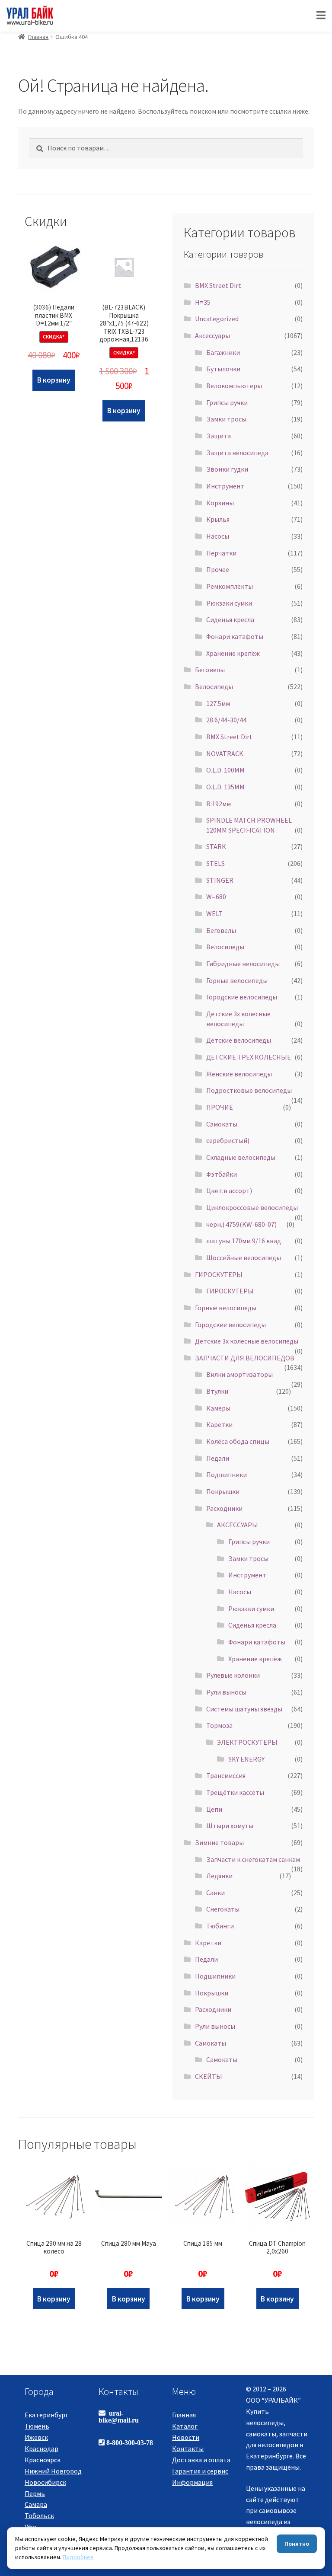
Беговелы (210, 670)
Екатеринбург (46, 2415)
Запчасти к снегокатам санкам (253, 1859)
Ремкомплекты (230, 586)
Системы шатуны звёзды (244, 1709)
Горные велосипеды (237, 980)
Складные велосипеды (241, 1157)
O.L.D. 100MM (225, 770)
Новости (186, 2437)
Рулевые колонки (233, 1675)
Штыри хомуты (230, 1826)
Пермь (35, 2493)
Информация (192, 2482)
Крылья (218, 519)
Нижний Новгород (53, 2471)
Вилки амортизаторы (239, 1374)
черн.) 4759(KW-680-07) (241, 1224)
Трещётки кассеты (235, 1792)
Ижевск (36, 2437)
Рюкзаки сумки (229, 603)
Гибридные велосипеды (243, 964)
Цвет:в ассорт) (229, 1191)
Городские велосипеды (242, 997)
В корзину (54, 380)
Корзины (220, 503)
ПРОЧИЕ (220, 1107)
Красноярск (43, 2460)
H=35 (203, 302)
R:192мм (219, 804)
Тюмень (37, 2426)
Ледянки (219, 1876)
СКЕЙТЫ (209, 2076)
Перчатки (221, 553)
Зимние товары (219, 1842)
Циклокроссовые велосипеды (252, 1207)
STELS (215, 863)
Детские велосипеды (239, 1040)
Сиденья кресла (230, 619)
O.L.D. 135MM (225, 787)
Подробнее (78, 2557)
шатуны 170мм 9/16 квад (244, 1241)
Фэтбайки (222, 1174)
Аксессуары (212, 335)
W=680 (216, 897)
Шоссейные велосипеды (244, 1258)
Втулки (217, 1391)
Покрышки (223, 1491)
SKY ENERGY (246, 1759)
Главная (38, 37)
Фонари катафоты (235, 636)
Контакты (188, 2448)
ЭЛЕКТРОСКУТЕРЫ (247, 1742)
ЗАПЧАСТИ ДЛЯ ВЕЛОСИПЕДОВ (245, 1358)
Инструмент (225, 486)
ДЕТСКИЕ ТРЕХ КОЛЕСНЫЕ (249, 1057)
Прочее (218, 569)
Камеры (218, 1408)
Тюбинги (220, 1926)
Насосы (218, 536)
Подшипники (227, 1475)
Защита (219, 436)
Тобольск (39, 2515)
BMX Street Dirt (218, 285)
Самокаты (222, 1124)
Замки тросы (226, 419)
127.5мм (218, 703)
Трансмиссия (226, 1775)
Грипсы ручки (227, 402)
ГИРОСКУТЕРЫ (219, 1274)
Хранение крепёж (233, 653)
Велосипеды (214, 686)
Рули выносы (226, 1692)
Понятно (297, 2544)
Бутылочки (223, 369)
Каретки (219, 1424)
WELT (214, 913)
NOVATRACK (225, 753)
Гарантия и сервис (200, 2471)
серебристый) (228, 1140)
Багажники (223, 352)
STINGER (220, 880)
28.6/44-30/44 (226, 720)
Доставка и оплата (201, 2460)
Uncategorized (217, 319)
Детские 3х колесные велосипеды (247, 1341)
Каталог (185, 2426)
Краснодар (41, 2448)
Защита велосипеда (237, 453)
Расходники (224, 1508)
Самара (36, 2504)
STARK (216, 846)
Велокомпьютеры (234, 386)
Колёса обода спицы (238, 1441)
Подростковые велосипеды (249, 1090)
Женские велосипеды (239, 1074)
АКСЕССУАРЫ (238, 1525)
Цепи (214, 1809)
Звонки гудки (227, 469)
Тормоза (219, 1725)
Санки (215, 1893)
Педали (218, 1458)
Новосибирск (45, 2482)
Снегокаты (223, 1909)
